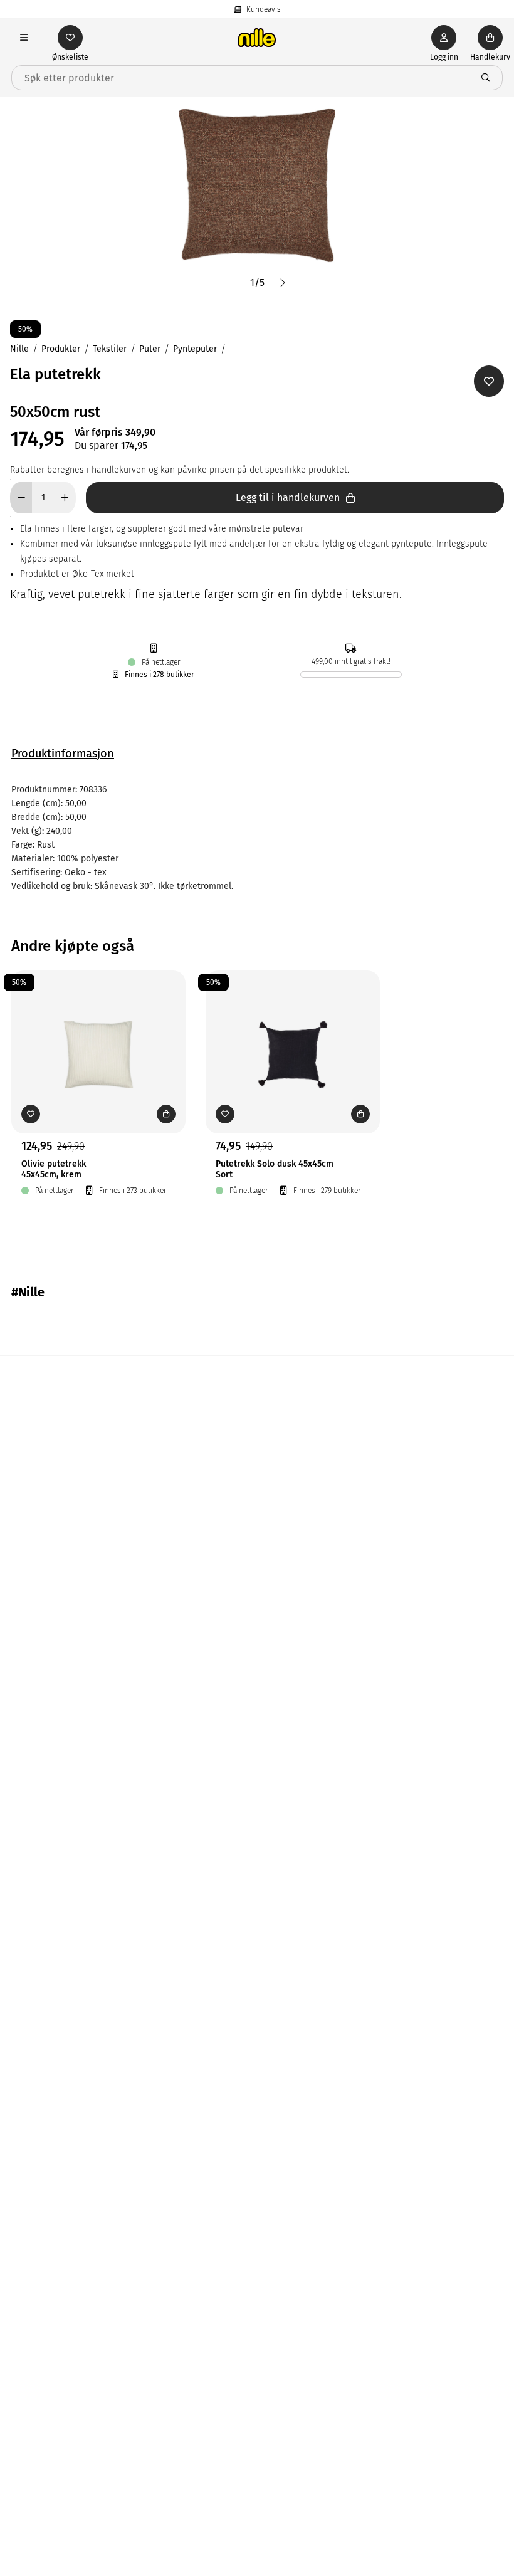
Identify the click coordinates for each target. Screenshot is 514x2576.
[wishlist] (70, 38)
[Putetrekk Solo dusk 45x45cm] (293, 1033)
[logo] (257, 38)
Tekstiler (110, 349)
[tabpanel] (257, 838)
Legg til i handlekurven (288, 497)
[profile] (444, 38)
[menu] (24, 38)
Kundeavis (264, 9)
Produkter (61, 349)
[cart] (490, 38)
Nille (19, 349)
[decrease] (21, 498)
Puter (150, 349)
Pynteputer (195, 349)
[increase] (65, 498)
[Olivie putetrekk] (98, 1033)
